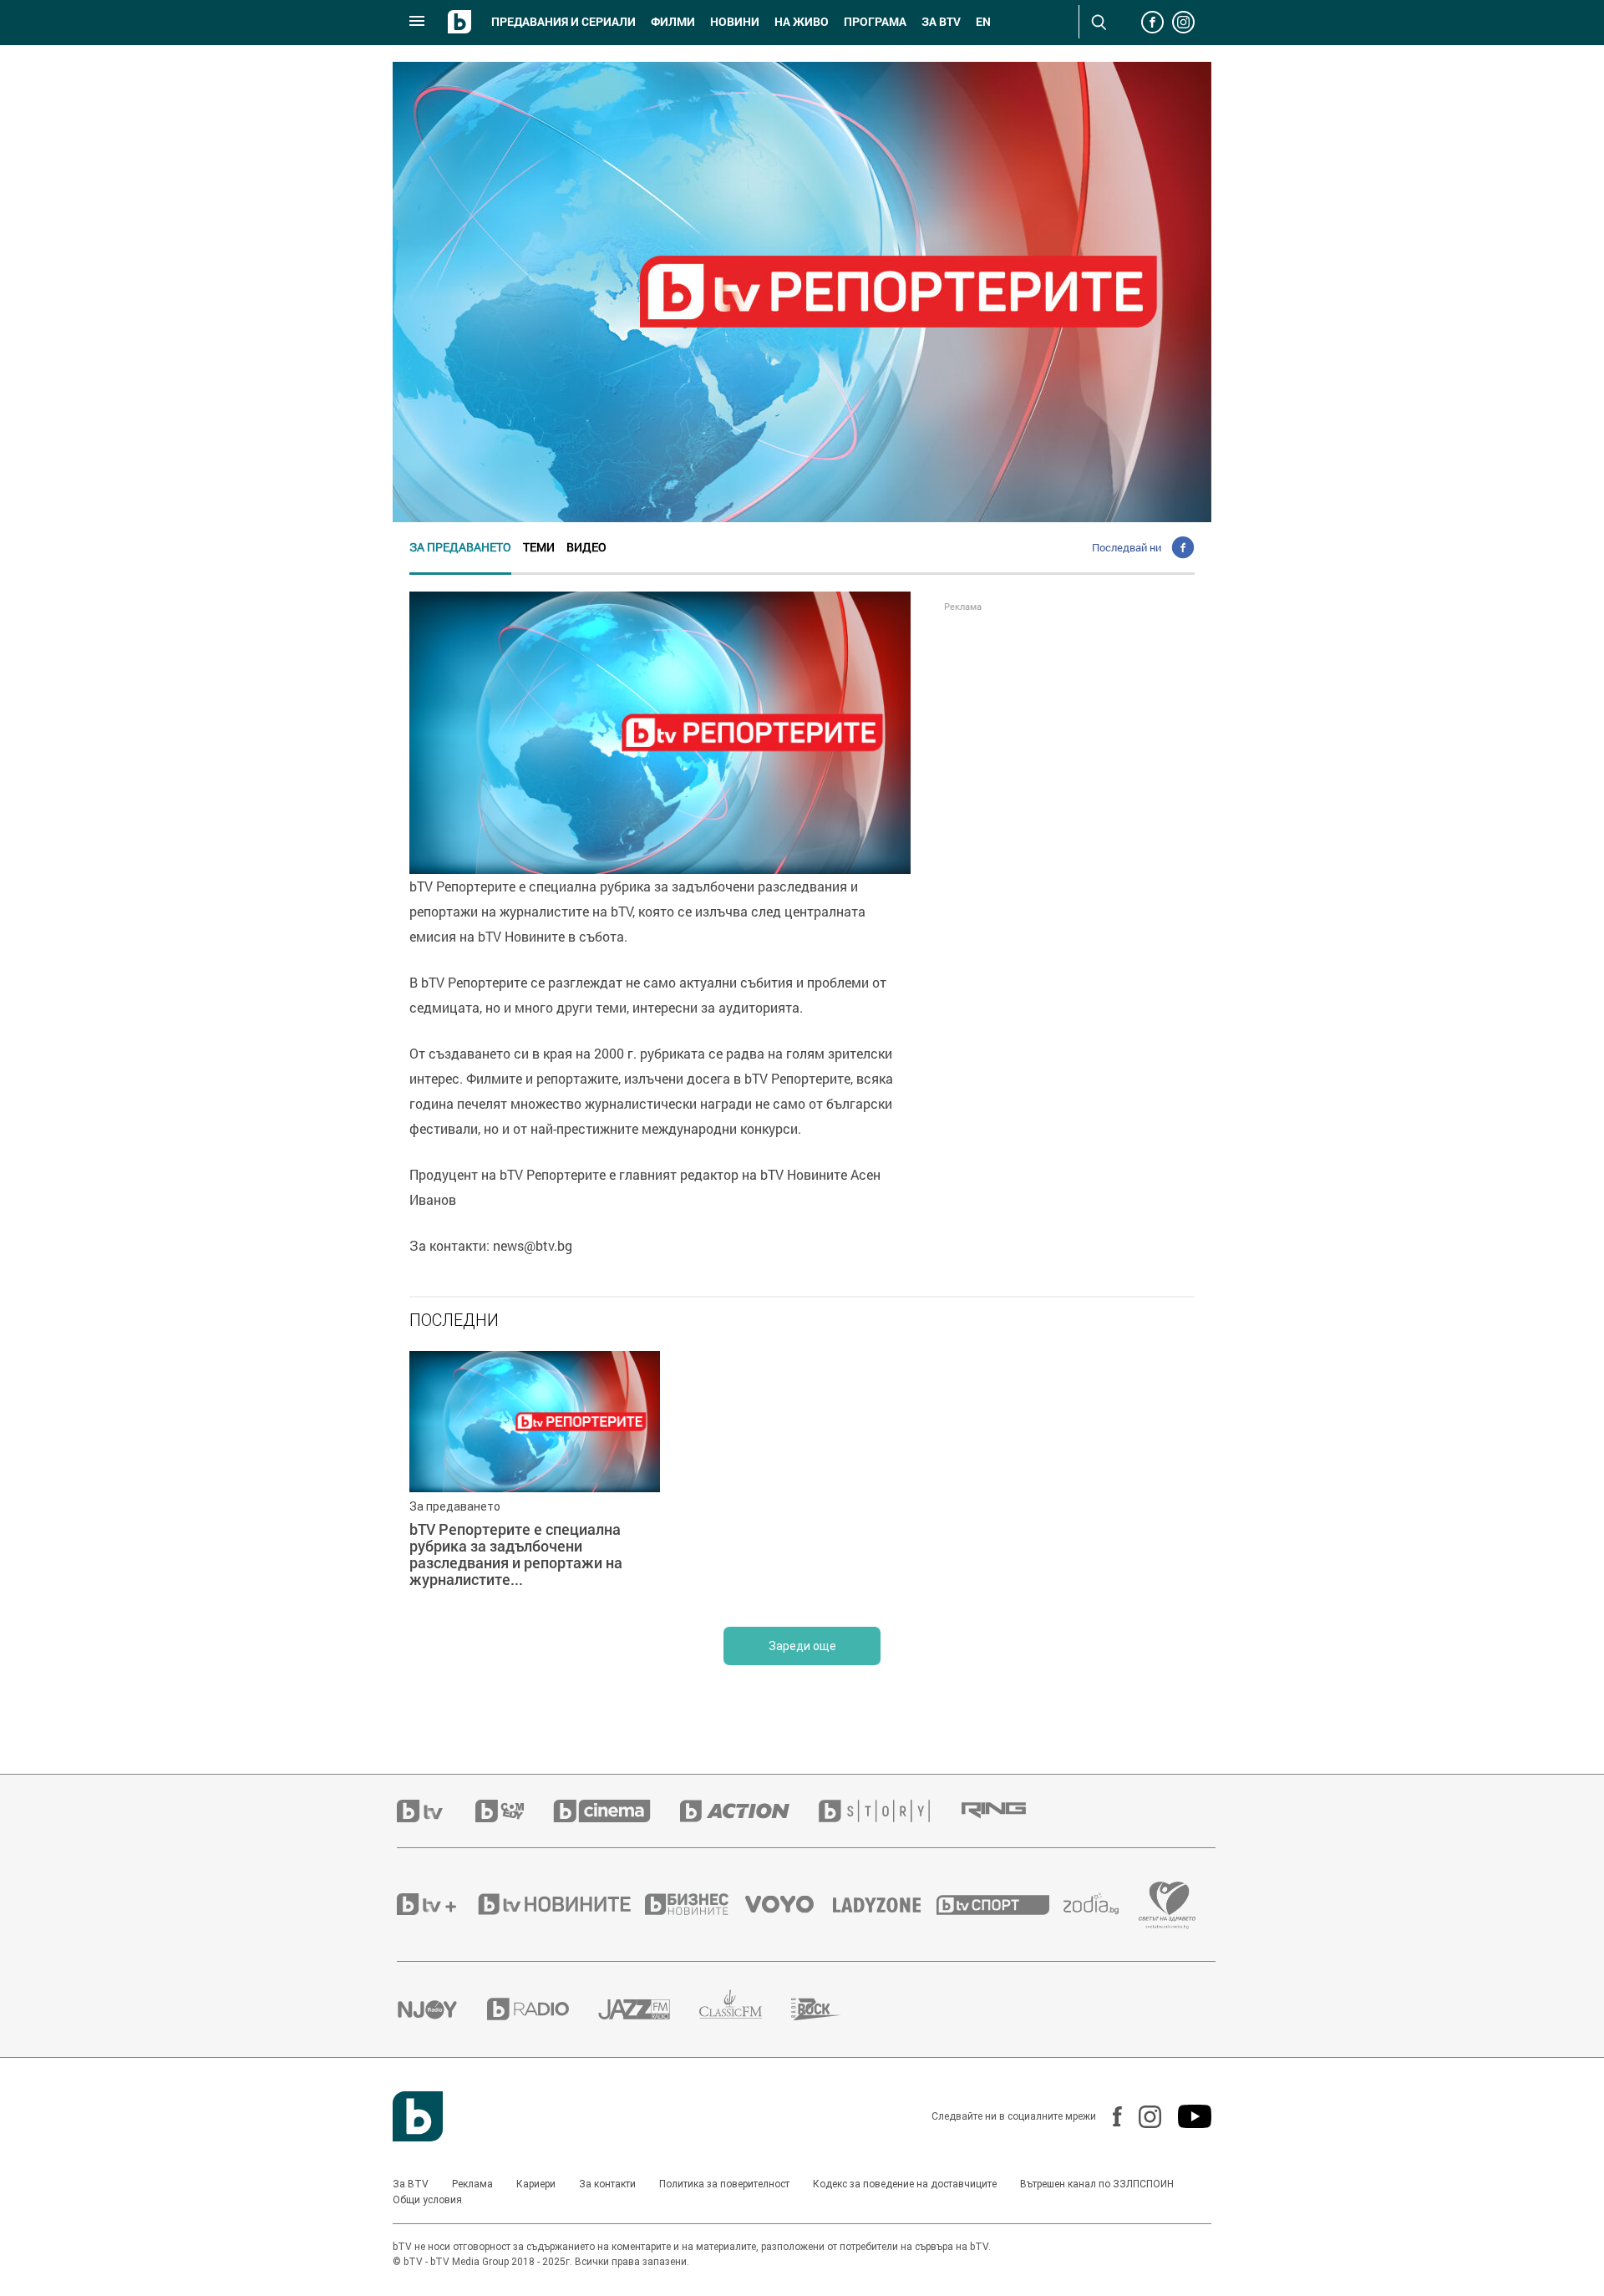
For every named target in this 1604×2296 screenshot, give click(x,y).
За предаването (460, 547)
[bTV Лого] (418, 2116)
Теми (539, 547)
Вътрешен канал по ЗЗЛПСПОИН (1097, 2184)
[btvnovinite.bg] (560, 1904)
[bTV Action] (749, 1811)
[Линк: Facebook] (1109, 2116)
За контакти (607, 2184)
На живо (802, 22)
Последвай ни (1127, 547)
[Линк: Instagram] (1142, 2117)
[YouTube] (1186, 2116)
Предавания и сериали (563, 22)
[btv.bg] (436, 1811)
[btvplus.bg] (436, 1904)
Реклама (472, 2184)
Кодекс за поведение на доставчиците (905, 2184)
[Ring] (1008, 1811)
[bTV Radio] (543, 2009)
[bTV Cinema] (617, 1811)
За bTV (941, 22)
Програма (875, 22)
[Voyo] (789, 1904)
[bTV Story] (889, 1811)
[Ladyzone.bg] (885, 1904)
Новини (735, 22)
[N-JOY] (442, 2009)
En (983, 22)
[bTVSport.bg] (1000, 1904)
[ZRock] (831, 2009)
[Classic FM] (745, 2009)
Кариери (536, 2184)
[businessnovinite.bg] (695, 1904)
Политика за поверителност (724, 2184)
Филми (673, 22)
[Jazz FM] (649, 2009)
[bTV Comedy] (514, 1811)
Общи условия (427, 2200)
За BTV (411, 2184)
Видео (586, 547)
